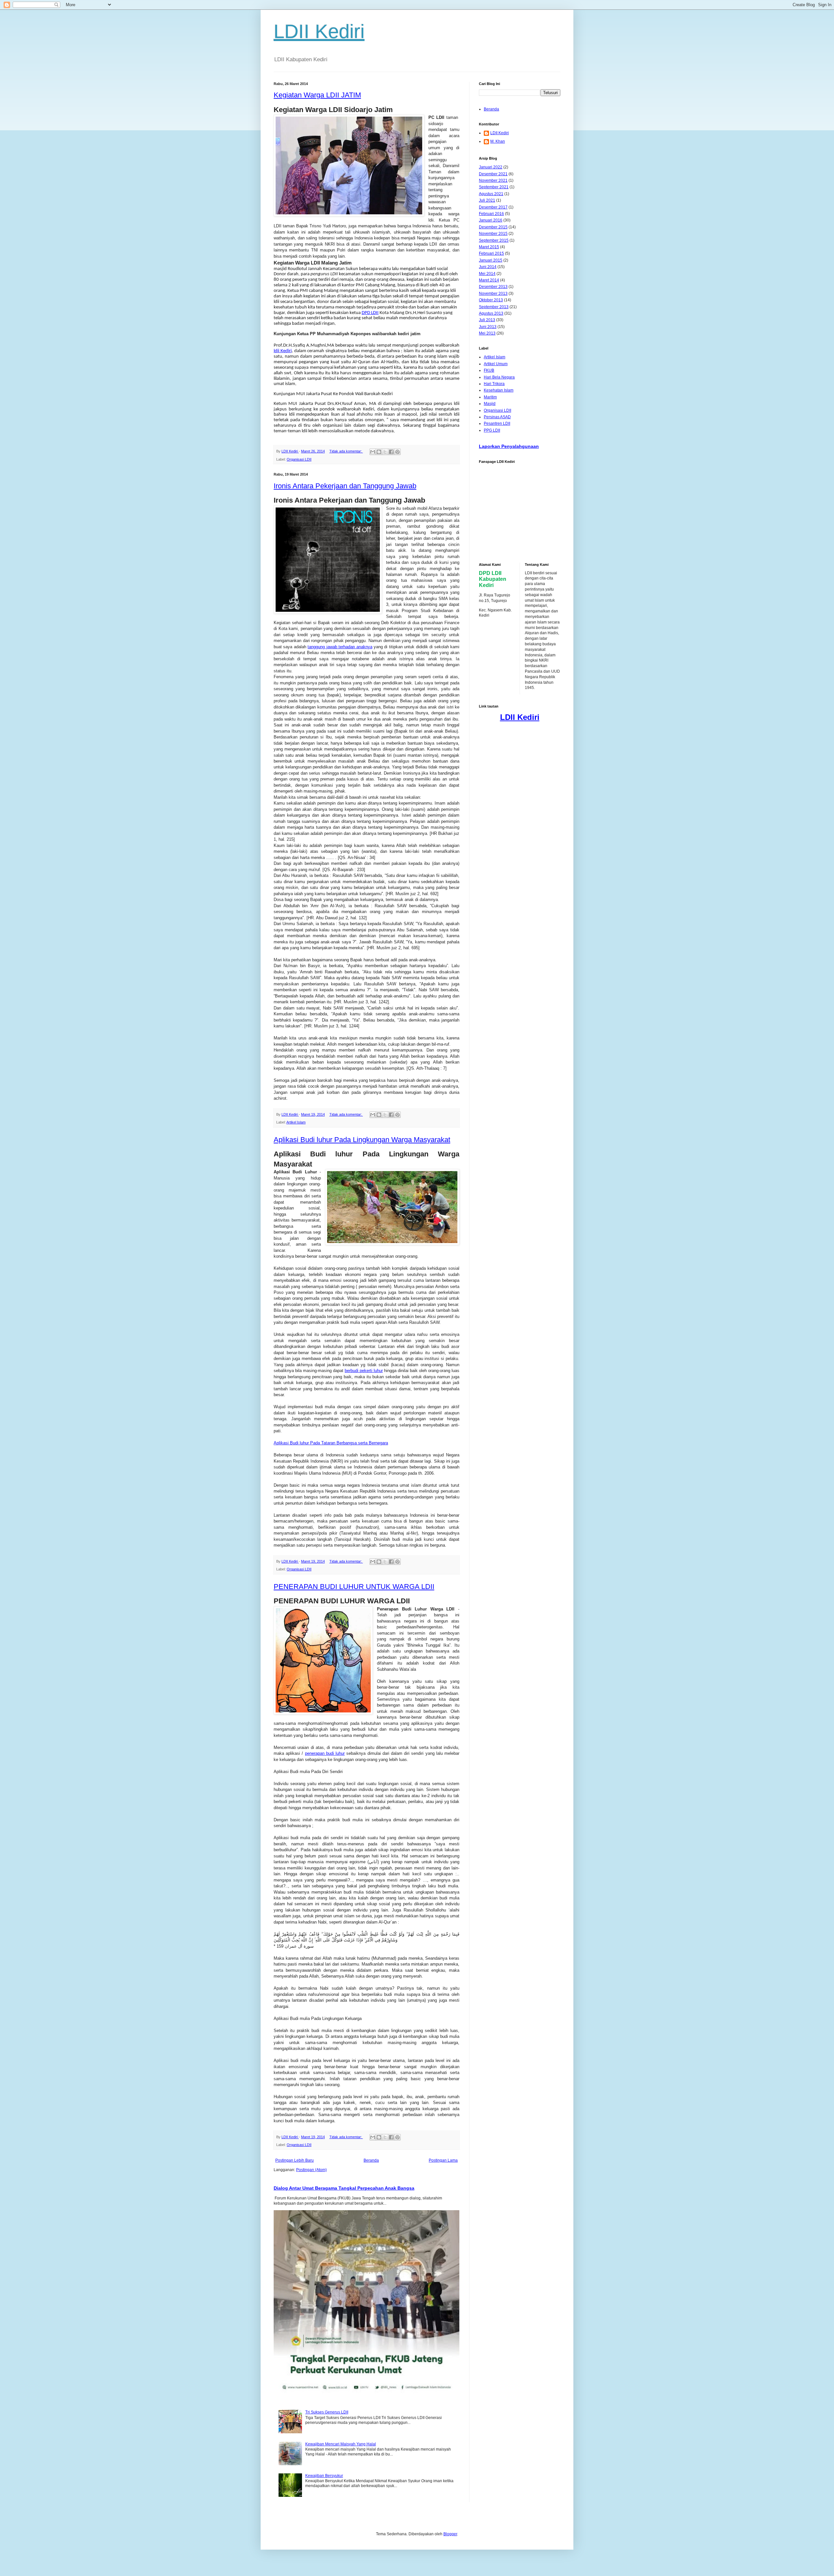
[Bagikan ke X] (385, 452)
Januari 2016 (491, 220)
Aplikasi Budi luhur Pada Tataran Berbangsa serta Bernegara (331, 1443)
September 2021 (494, 187)
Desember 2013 (493, 287)
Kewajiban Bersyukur (324, 2476)
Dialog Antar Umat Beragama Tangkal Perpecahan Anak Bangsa (344, 2188)
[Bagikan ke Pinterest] (397, 452)
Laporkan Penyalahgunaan (509, 446)
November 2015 (493, 234)
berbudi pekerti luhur (364, 1371)
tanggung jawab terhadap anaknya (340, 647)
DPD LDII (370, 313)
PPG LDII (492, 430)
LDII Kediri (319, 31)
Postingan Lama (443, 2160)
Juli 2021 (487, 200)
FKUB (489, 370)
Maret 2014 (489, 280)
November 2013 (493, 293)
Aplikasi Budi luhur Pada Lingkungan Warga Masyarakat (362, 1140)
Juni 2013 (488, 327)
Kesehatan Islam (499, 390)
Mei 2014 (487, 274)
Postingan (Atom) (311, 2170)
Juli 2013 (487, 320)
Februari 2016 (491, 214)
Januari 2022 (491, 167)
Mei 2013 (487, 333)
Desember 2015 (493, 227)
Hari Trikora (494, 384)
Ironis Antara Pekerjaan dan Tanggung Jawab (345, 486)
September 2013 (494, 307)
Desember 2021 (493, 174)
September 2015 (494, 240)
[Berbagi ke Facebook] (391, 452)
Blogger (450, 2534)
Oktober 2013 (491, 300)
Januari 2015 (491, 260)
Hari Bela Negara (499, 377)
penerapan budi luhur (325, 1753)
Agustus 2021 (491, 194)
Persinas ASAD (497, 417)
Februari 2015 (491, 253)
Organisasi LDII (299, 459)
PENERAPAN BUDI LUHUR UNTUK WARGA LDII (354, 1587)
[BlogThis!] (379, 452)
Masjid (490, 404)
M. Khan (498, 141)
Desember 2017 (493, 207)
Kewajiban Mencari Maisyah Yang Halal (341, 2444)
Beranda (371, 2160)
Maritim (490, 397)
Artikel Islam (296, 1122)
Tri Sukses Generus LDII (327, 2412)
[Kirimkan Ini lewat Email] (373, 452)
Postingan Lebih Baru (295, 2160)
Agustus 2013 (491, 313)
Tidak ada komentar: (346, 451)
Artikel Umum (496, 364)
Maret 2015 (489, 247)
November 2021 (493, 180)
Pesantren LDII (497, 423)
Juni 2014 (488, 267)
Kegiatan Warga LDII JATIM (317, 95)
